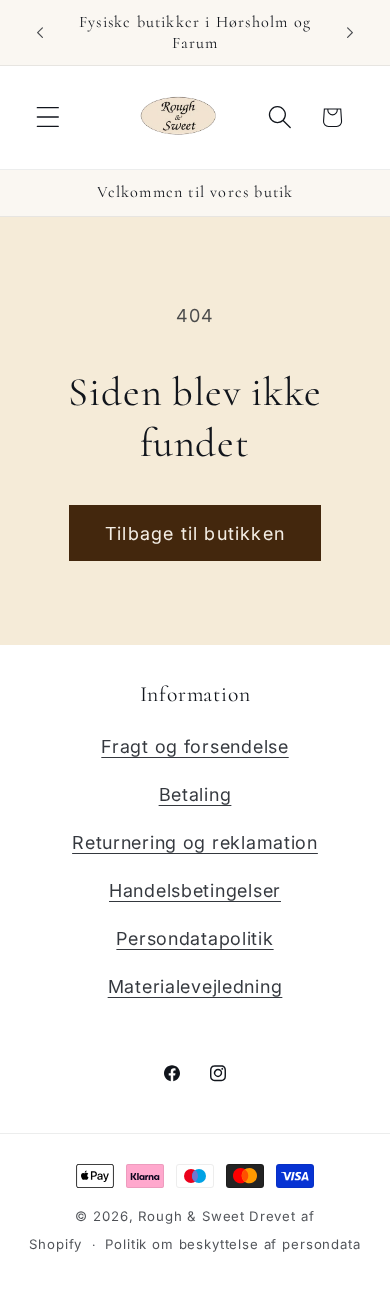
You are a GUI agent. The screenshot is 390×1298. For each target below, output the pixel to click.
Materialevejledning (195, 986)
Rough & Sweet (191, 1216)
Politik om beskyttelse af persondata (232, 1244)
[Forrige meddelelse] (40, 33)
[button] (48, 117)
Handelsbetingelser (195, 890)
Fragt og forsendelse (194, 746)
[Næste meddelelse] (350, 33)
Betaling (195, 794)
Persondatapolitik (194, 938)
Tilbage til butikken (195, 533)
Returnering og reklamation (195, 842)
